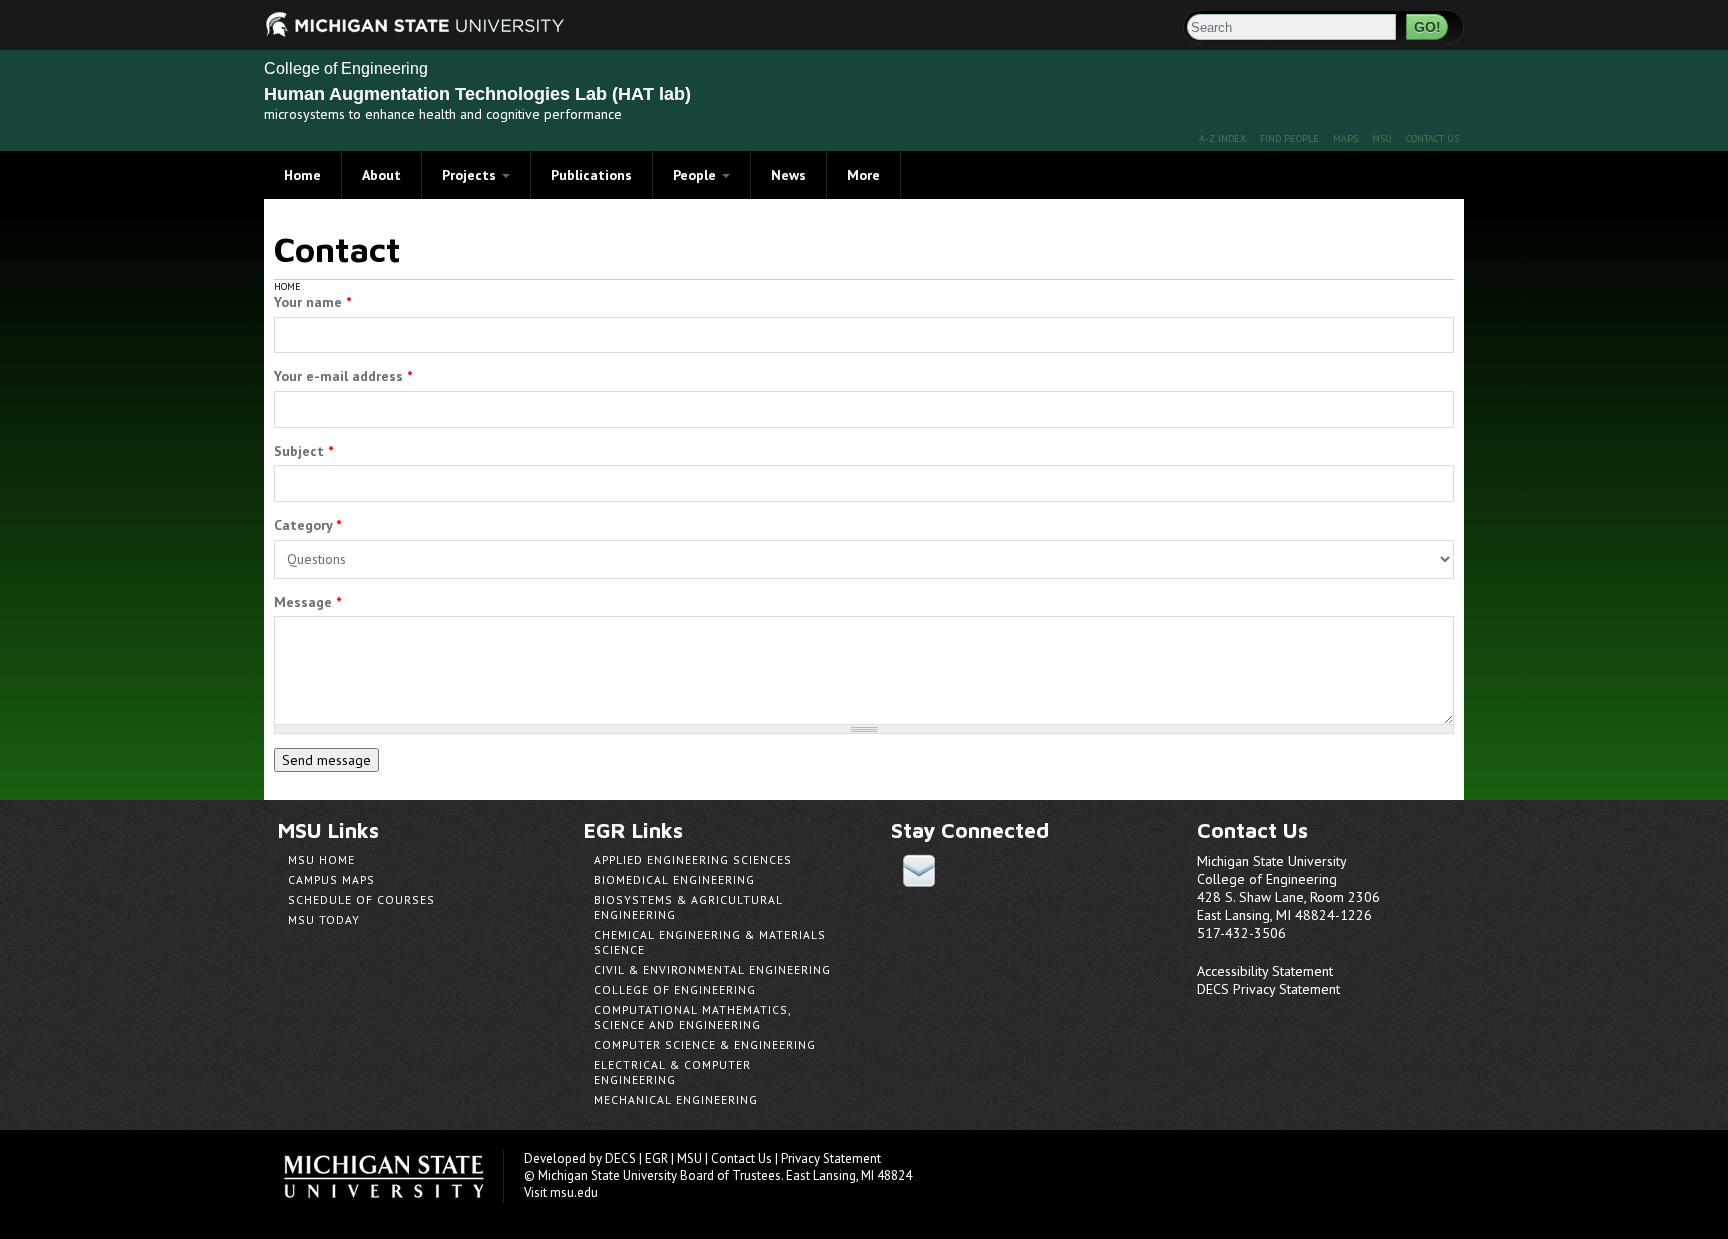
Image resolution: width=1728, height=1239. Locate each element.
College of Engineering (346, 68)
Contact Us (1432, 138)
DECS (620, 1158)
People (696, 175)
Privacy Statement (831, 1158)
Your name (312, 302)
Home (302, 175)
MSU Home (321, 859)
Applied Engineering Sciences (693, 859)
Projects (471, 175)
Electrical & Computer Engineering (672, 1072)
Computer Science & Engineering (705, 1044)
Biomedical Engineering (674, 879)
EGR (656, 1158)
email (919, 870)
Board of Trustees (730, 1175)
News (788, 175)
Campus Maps (331, 879)
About (381, 175)
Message (307, 602)
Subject (303, 451)
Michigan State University (394, 1176)
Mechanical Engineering (676, 1099)
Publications (591, 175)
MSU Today (324, 919)
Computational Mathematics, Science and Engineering (692, 1017)
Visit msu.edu (561, 1192)
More (863, 175)
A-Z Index (1222, 138)
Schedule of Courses (361, 899)
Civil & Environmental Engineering (712, 969)
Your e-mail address (343, 376)
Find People (1289, 138)
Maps (1345, 138)
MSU (1382, 138)
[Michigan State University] (289, 22)
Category (307, 525)
